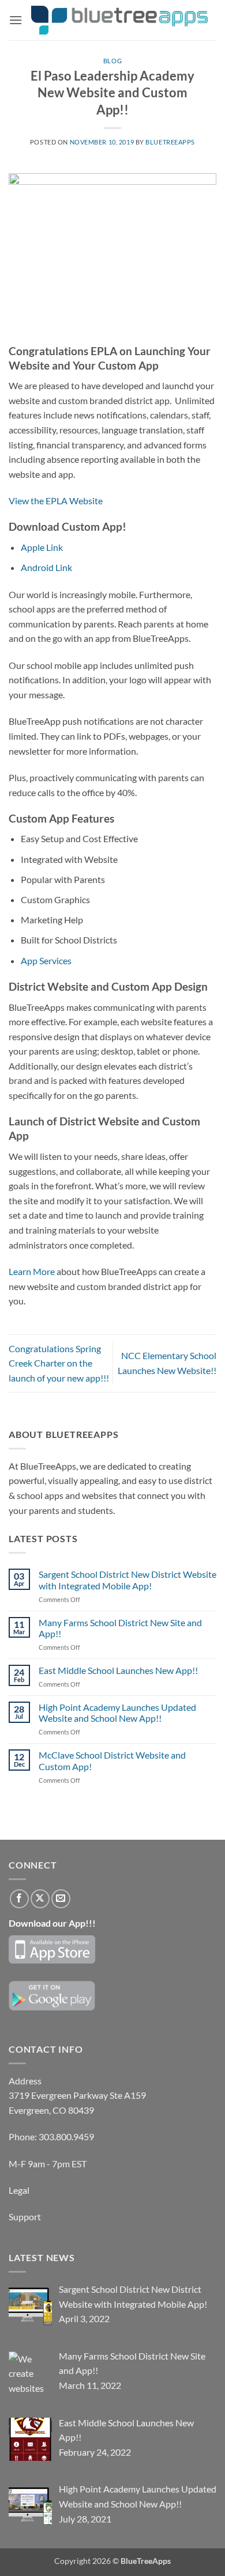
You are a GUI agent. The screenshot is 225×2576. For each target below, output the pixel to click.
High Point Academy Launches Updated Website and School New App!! (117, 1713)
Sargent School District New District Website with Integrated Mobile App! (127, 1580)
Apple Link (42, 547)
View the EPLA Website (56, 501)
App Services (46, 960)
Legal (19, 2190)
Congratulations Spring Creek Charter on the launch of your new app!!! (59, 1363)
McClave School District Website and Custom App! (112, 1760)
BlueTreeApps (170, 142)
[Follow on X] (40, 1899)
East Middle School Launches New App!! (118, 1670)
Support (25, 2217)
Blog (112, 61)
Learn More (32, 1271)
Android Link (46, 567)
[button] (16, 20)
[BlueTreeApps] (119, 20)
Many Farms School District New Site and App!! (120, 1628)
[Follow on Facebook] (19, 1899)
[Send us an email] (61, 1899)
